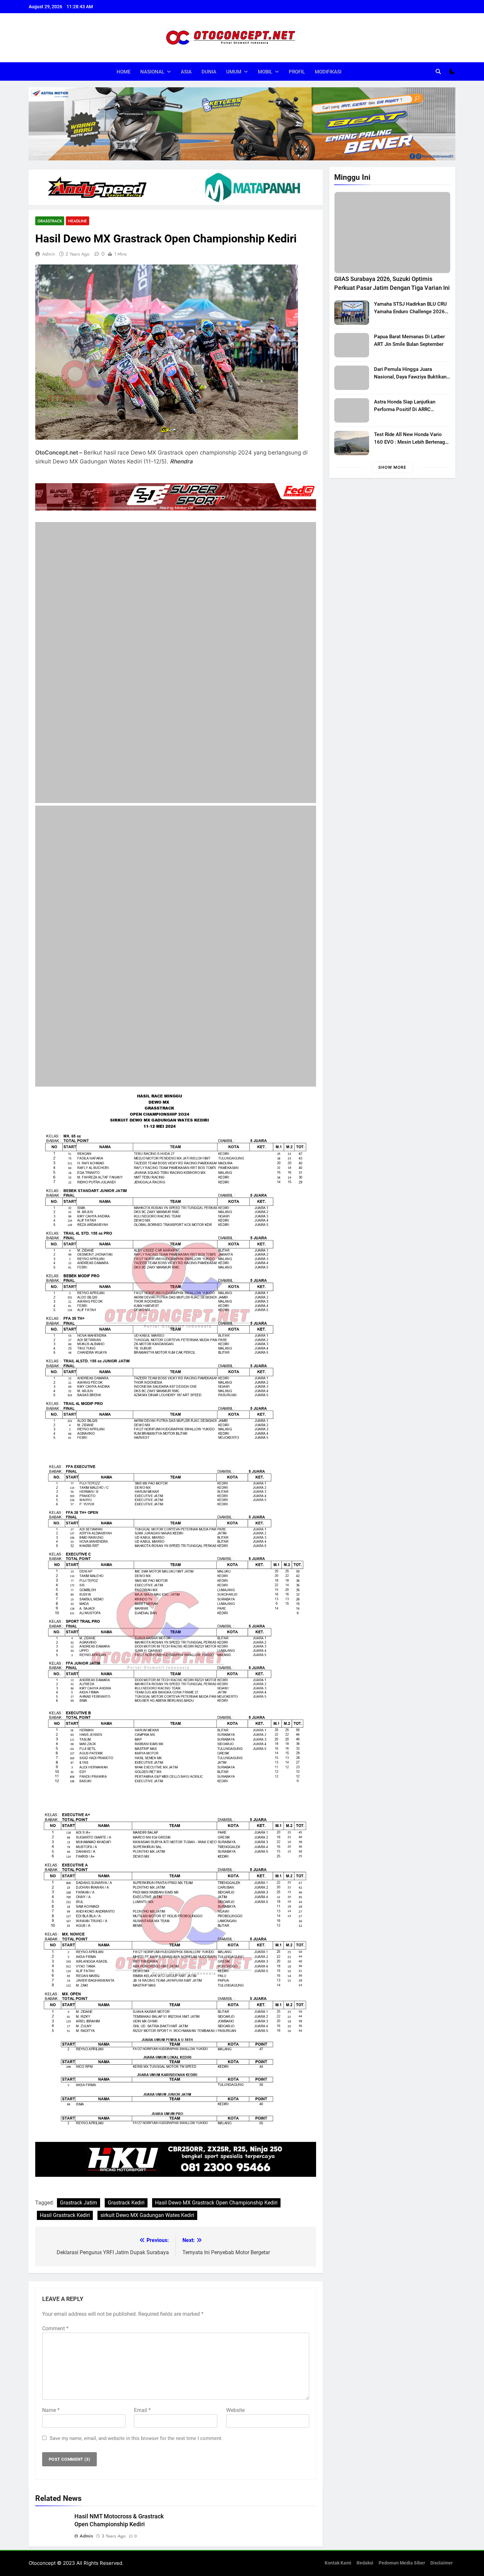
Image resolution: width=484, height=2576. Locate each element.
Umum (234, 72)
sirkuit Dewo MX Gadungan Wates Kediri (147, 2240)
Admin (49, 254)
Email (142, 2434)
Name (51, 2434)
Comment (55, 2353)
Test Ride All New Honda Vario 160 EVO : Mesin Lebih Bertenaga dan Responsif (411, 442)
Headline (78, 221)
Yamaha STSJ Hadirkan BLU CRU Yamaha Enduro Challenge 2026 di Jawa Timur (410, 312)
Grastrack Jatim (79, 2227)
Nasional (152, 72)
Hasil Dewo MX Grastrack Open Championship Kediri (216, 2227)
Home (123, 72)
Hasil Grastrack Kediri (65, 2240)
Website (235, 2434)
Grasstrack (50, 221)
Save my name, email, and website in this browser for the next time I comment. (136, 2462)
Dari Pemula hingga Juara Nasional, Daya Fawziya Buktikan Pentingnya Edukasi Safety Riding (411, 377)
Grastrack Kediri (126, 2227)
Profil (297, 72)
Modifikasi (328, 72)
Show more (392, 467)
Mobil (265, 72)
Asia (186, 72)
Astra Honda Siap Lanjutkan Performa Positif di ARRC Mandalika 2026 (405, 409)
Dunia (209, 72)
